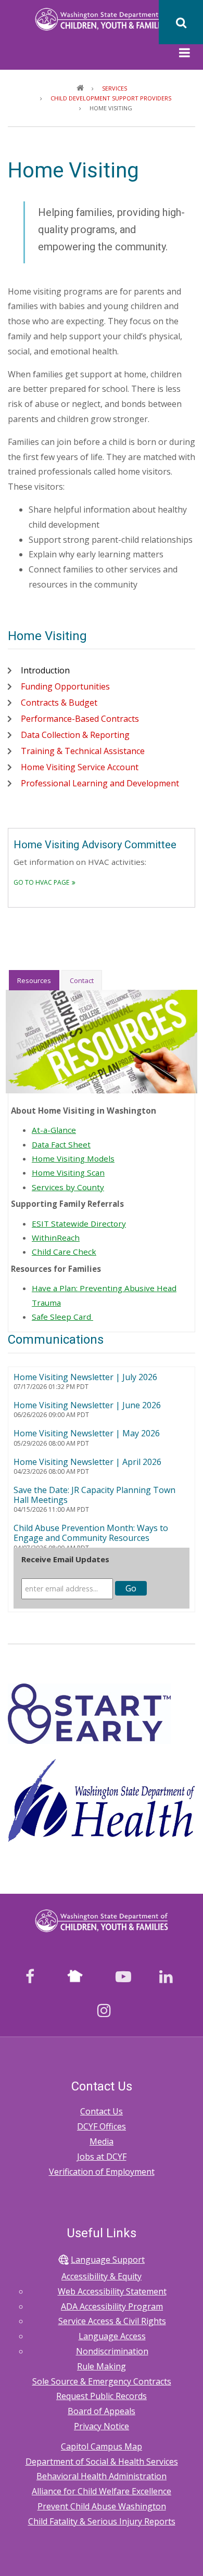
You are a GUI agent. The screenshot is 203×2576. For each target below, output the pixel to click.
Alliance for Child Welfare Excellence (102, 2491)
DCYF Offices (102, 2126)
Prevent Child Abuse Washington (102, 2506)
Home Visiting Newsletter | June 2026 (87, 1405)
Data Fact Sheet (61, 1144)
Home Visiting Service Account (80, 767)
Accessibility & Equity (102, 2276)
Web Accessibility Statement (112, 2291)
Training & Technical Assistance (83, 751)
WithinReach (56, 1238)
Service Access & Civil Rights (112, 2321)
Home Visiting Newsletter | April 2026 (87, 1462)
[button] (185, 54)
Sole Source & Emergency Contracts (102, 2381)
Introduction (45, 670)
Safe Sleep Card (62, 1317)
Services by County (68, 1187)
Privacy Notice (102, 2426)
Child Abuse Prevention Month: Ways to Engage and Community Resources (91, 1533)
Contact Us (102, 2111)
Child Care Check (64, 1252)
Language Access (112, 2336)
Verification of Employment (102, 2172)
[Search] (181, 22)
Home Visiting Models (73, 1158)
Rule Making (102, 2366)
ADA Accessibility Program (112, 2306)
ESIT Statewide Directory (79, 1223)
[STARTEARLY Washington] (89, 1713)
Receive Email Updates (65, 1559)
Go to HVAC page (41, 882)
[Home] (102, 18)
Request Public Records (102, 2396)
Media (102, 2141)
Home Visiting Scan (68, 1172)
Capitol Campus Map (102, 2446)
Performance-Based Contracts (80, 719)
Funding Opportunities (65, 686)
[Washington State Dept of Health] (102, 1800)
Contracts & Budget (59, 703)
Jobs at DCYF (102, 2157)
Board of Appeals (102, 2411)
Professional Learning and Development (100, 783)
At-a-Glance (54, 1130)
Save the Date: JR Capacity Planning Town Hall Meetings (94, 1495)
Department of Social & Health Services (102, 2462)
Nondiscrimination (112, 2351)
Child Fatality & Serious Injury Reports (102, 2521)
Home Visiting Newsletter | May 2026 (87, 1433)
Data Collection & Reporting (75, 735)
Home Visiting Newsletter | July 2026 (85, 1377)
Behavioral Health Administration (102, 2476)
